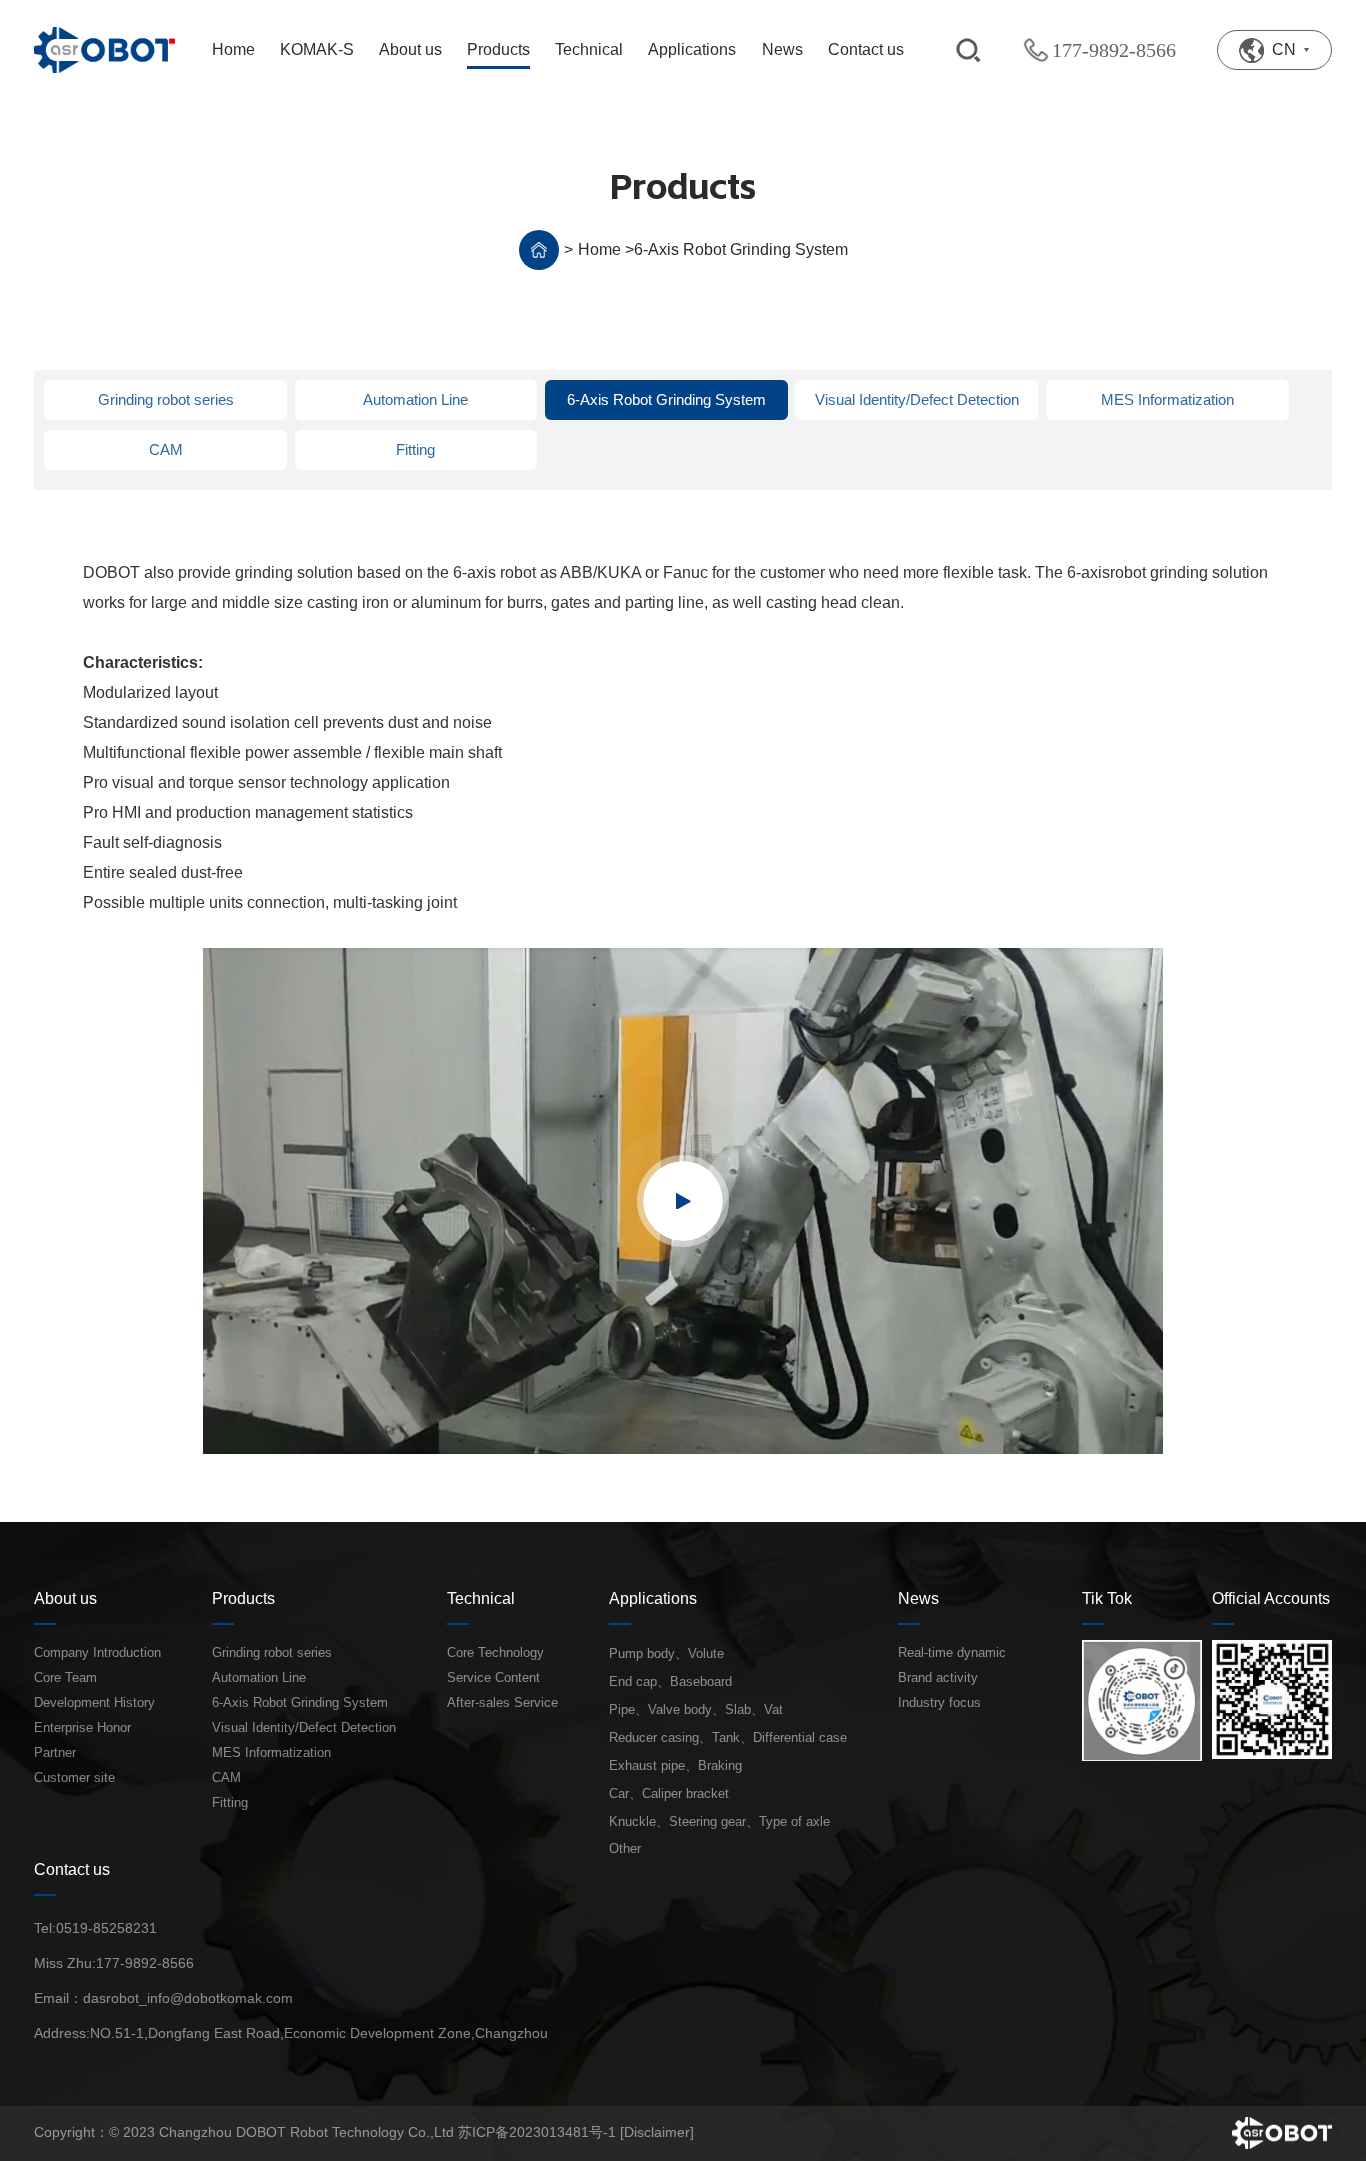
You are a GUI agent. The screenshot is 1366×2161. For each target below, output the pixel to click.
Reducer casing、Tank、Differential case (728, 1737)
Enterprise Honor (82, 1727)
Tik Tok (1107, 1598)
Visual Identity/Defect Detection (917, 399)
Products (243, 1598)
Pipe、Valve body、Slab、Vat (696, 1709)
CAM (166, 449)
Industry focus (939, 1702)
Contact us (72, 1869)
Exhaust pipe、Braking (675, 1765)
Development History (94, 1702)
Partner (55, 1752)
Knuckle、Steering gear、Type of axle (719, 1821)
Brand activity (938, 1677)
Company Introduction (97, 1652)
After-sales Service (502, 1702)
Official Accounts (1271, 1598)
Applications (653, 1598)
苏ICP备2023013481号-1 (537, 2132)
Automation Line (415, 399)
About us (65, 1598)
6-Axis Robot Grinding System (741, 249)
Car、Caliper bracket (669, 1793)
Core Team (65, 1677)
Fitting (415, 449)
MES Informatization (1167, 399)
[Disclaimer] (657, 2132)
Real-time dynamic (952, 1652)
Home (599, 249)
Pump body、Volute (666, 1653)
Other (625, 1848)
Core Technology (495, 1652)
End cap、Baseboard (670, 1681)
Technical (481, 1598)
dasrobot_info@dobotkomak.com (188, 1998)
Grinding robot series (166, 399)
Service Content (493, 1677)
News (918, 1598)
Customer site (74, 1777)
